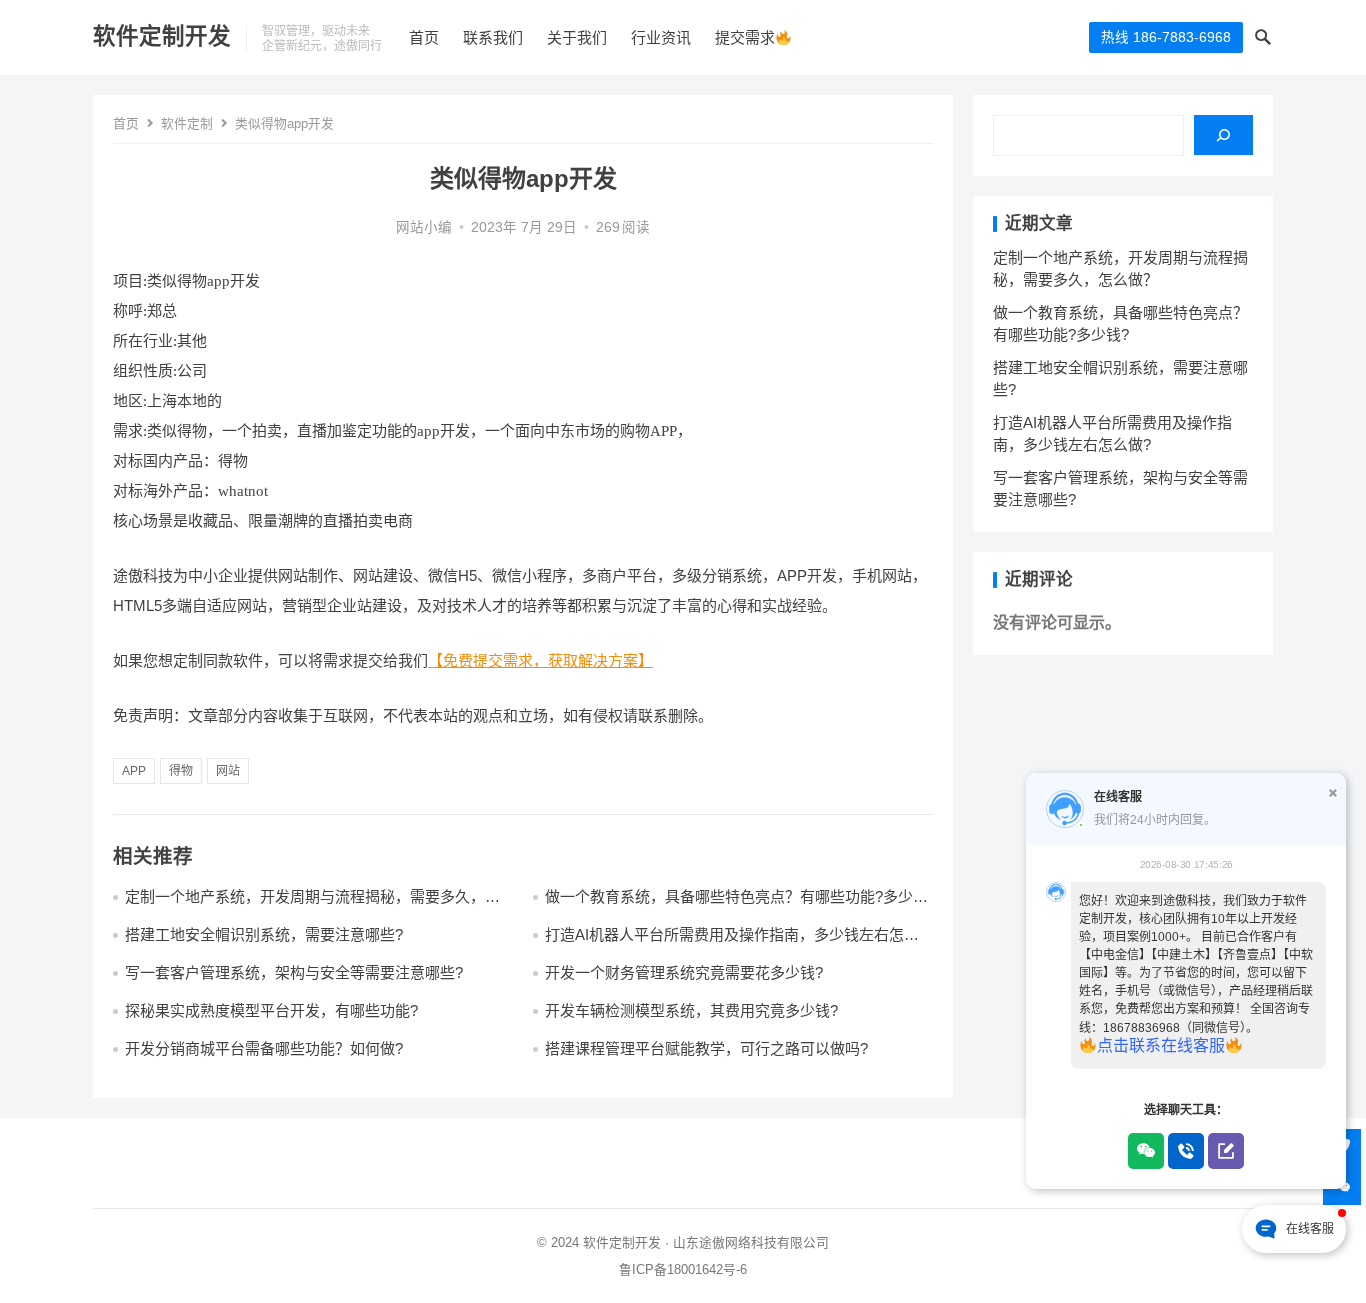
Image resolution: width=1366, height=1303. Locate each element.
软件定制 (187, 123)
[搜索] (1223, 135)
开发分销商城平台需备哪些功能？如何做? (264, 1048)
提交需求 (745, 37)
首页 (424, 37)
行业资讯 (661, 37)
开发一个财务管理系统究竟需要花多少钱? (684, 972)
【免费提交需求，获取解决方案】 (540, 660)
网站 (228, 771)
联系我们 (493, 37)
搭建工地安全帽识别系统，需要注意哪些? (264, 934)
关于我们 (577, 37)
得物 (181, 771)
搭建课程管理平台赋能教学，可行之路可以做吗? (706, 1048)
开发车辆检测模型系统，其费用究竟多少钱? (691, 1010)
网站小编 (424, 227)
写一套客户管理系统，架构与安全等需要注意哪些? (294, 972)
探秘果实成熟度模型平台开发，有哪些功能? (271, 1010)
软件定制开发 (162, 36)
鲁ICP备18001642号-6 (683, 1269)
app (134, 771)
